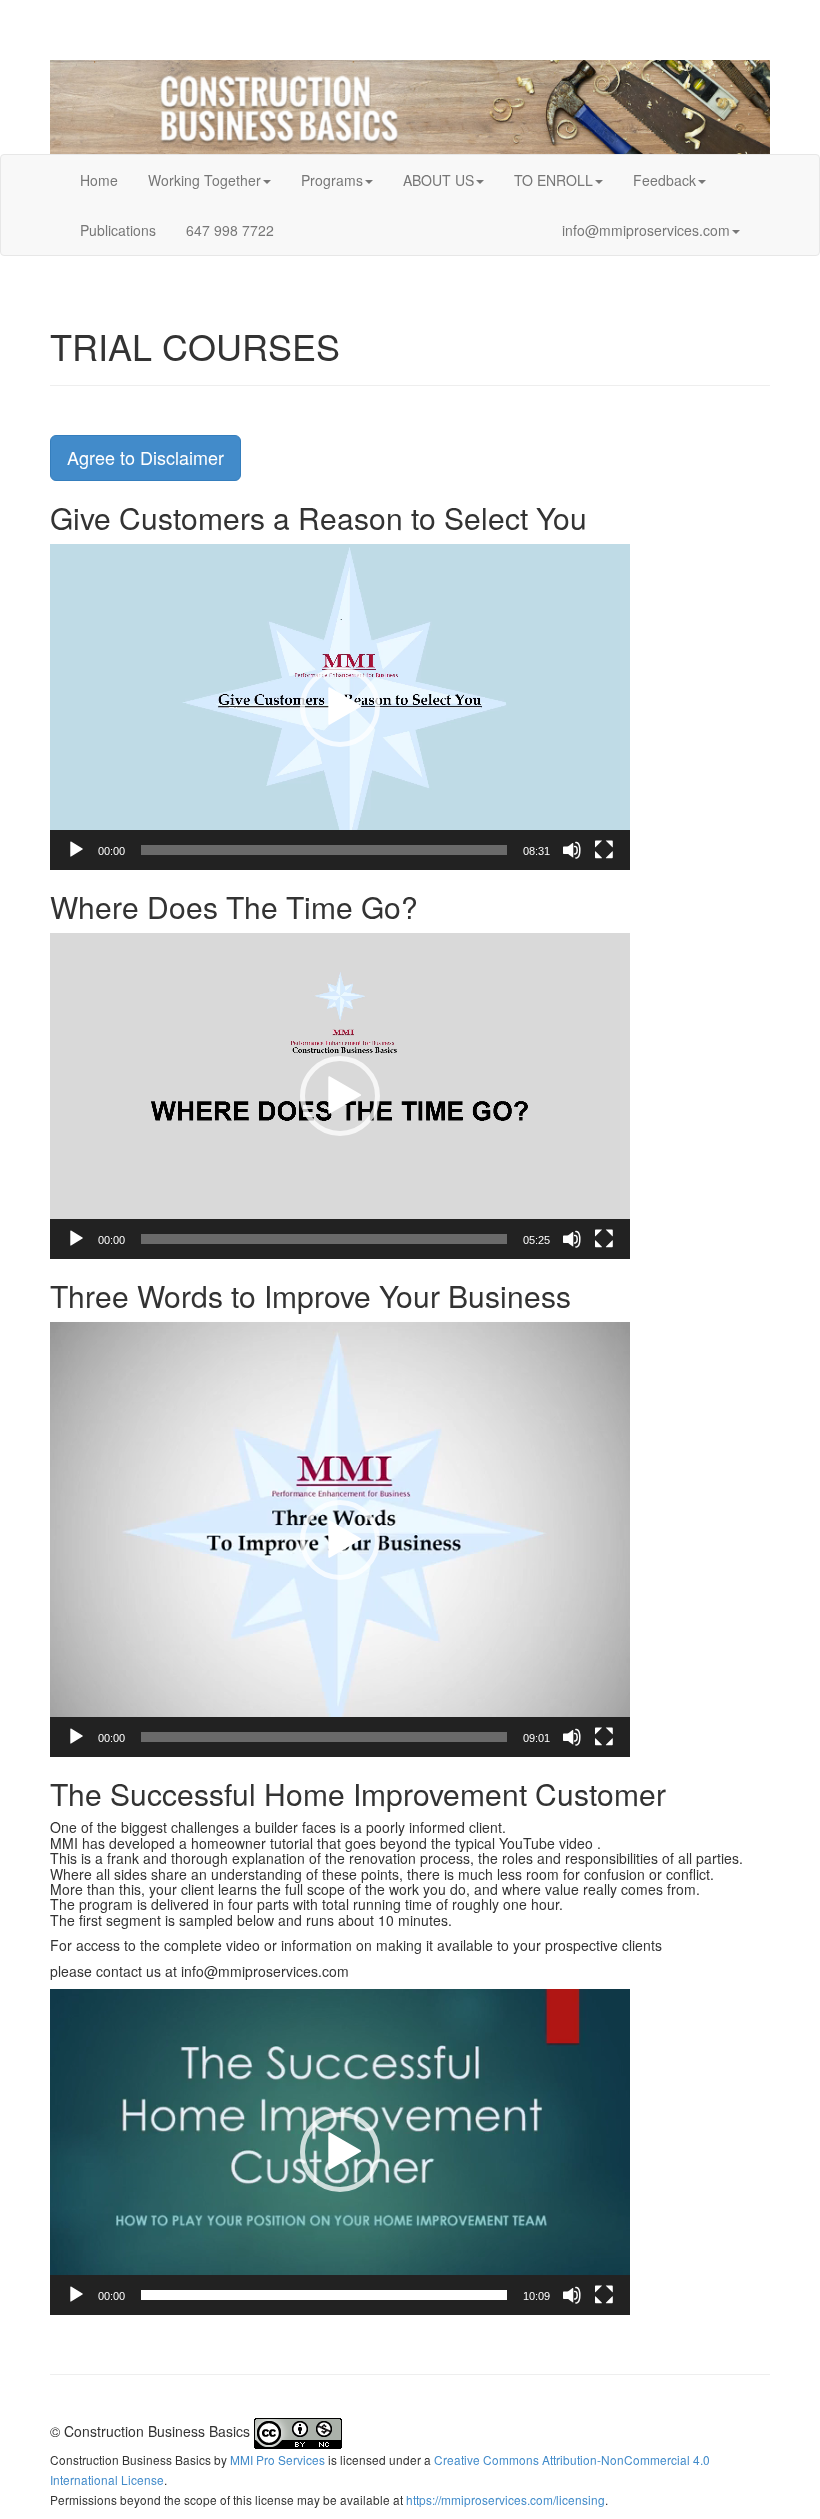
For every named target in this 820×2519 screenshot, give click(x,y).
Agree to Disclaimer (145, 457)
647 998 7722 (230, 230)
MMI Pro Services (277, 2459)
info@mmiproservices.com (646, 230)
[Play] (76, 850)
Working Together (204, 180)
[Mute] (572, 850)
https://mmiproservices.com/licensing (505, 2499)
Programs (332, 180)
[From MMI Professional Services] (410, 107)
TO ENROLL (553, 180)
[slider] (324, 850)
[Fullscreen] (604, 850)
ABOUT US (438, 180)
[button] (340, 707)
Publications (118, 230)
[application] (340, 707)
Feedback (664, 180)
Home (99, 180)
